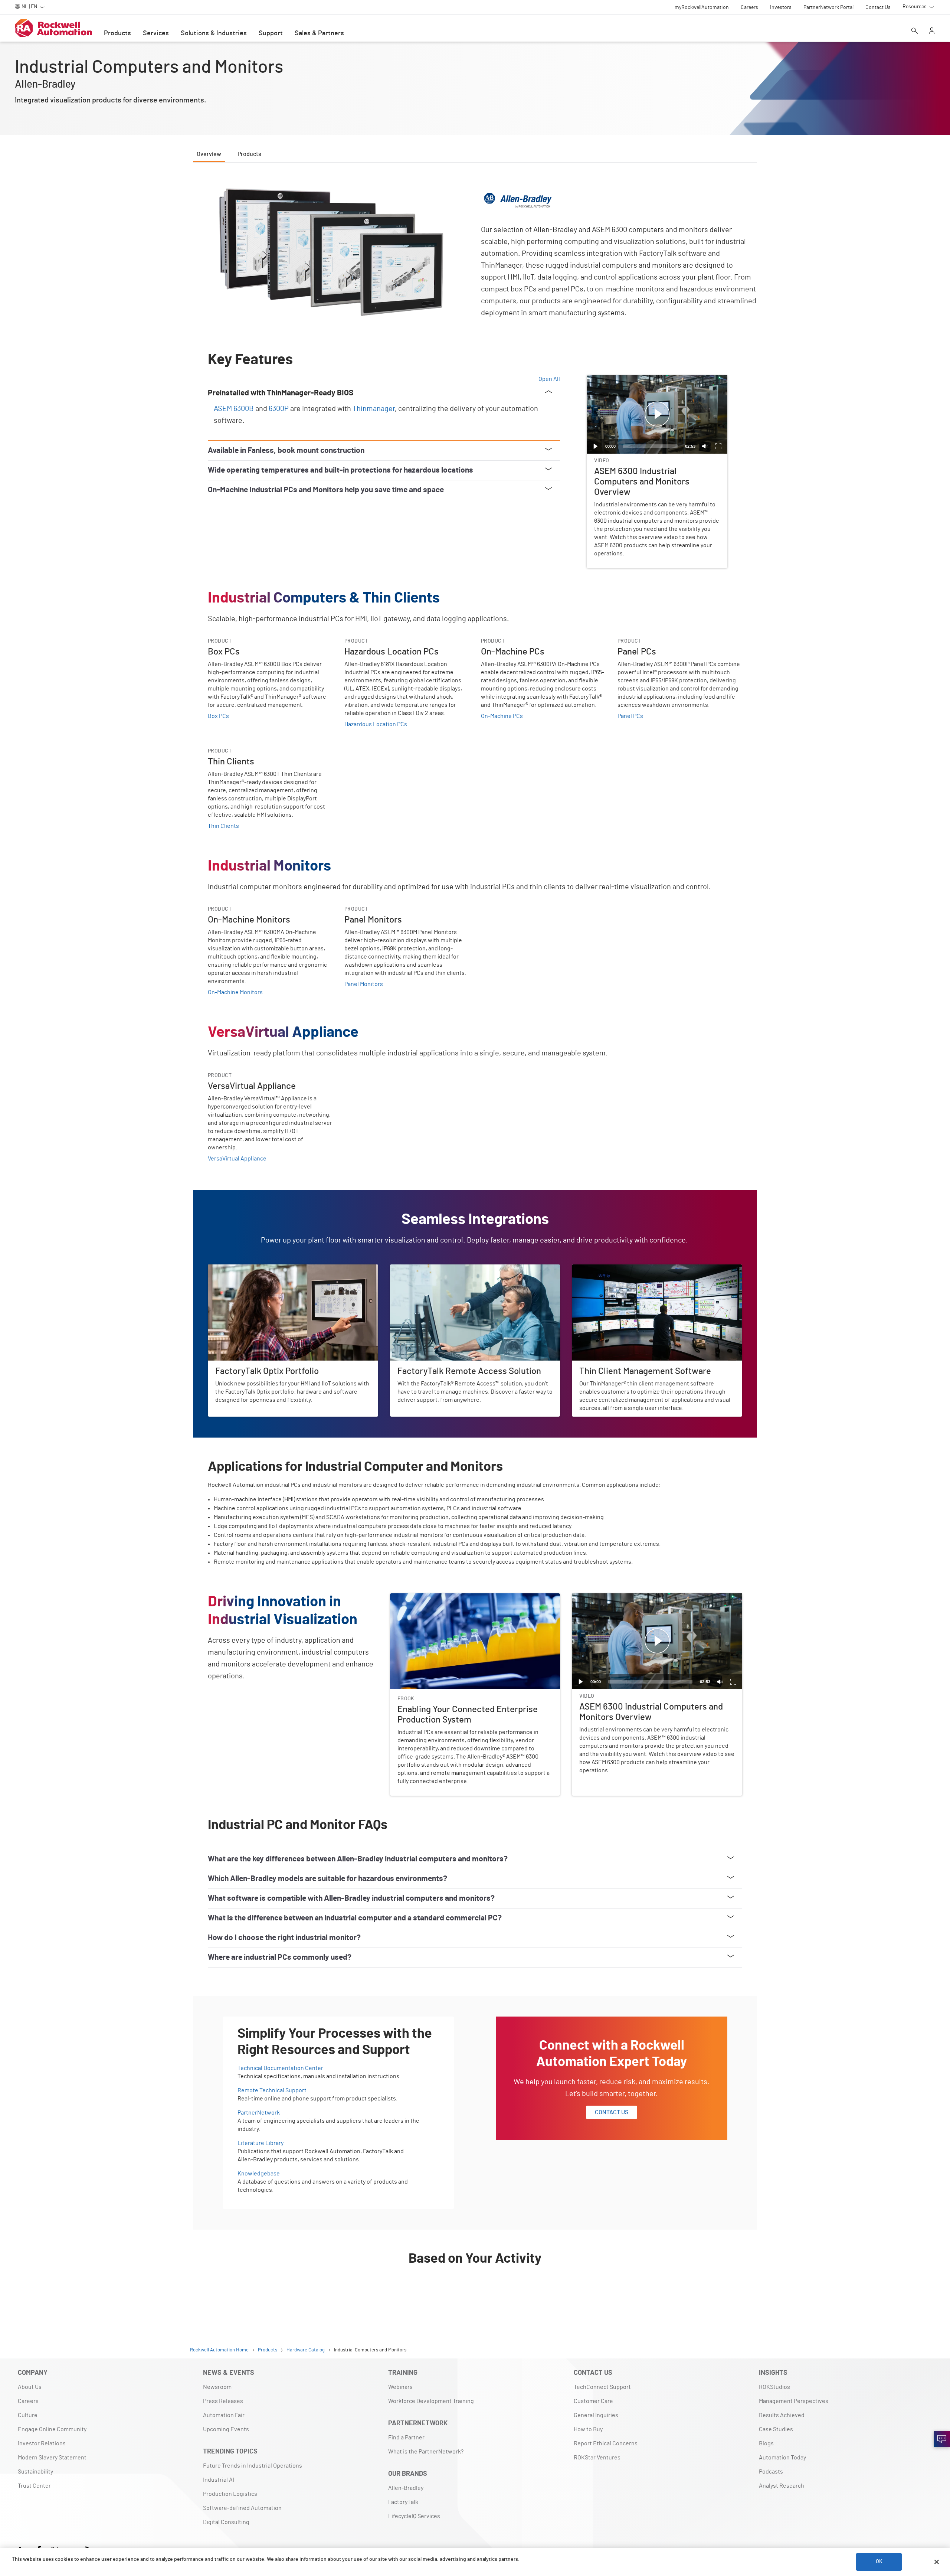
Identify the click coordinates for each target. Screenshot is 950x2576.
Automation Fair (224, 2415)
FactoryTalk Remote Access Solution (438, 1269)
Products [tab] (249, 154)
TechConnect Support (602, 2387)
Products (117, 33)
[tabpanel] (475, 1241)
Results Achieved (782, 2415)
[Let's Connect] (942, 2439)
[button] (657, 414)
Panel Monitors (364, 984)
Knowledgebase (259, 2174)
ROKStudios (774, 2387)
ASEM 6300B (234, 409)
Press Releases (223, 2401)
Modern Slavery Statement (52, 2458)
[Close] (937, 2562)
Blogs (766, 2443)
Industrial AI (219, 2480)
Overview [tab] (209, 154)
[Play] (596, 446)
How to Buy (588, 2429)
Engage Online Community (52, 2429)
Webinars (400, 2387)
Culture (28, 2415)
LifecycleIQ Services (414, 2516)
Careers (28, 2401)
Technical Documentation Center (280, 2068)
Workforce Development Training (431, 2401)
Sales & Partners (319, 33)
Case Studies (776, 2429)
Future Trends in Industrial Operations (253, 2466)
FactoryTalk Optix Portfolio (242, 1269)
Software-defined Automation (242, 2508)
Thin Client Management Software (616, 1269)
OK (879, 2562)
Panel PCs (630, 716)
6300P (279, 409)
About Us (30, 2387)
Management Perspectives (794, 2401)
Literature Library (261, 2143)
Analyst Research (782, 2486)
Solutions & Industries (214, 33)
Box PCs (218, 716)
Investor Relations (42, 2443)
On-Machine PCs (502, 716)
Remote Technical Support (272, 2090)
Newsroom (217, 2387)
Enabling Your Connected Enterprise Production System (463, 1598)
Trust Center (34, 2486)
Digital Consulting (226, 2522)
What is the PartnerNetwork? (426, 2452)
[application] (657, 414)
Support (271, 33)
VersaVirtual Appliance (237, 1159)
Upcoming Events (226, 2429)
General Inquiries (596, 2415)
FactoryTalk (403, 2502)
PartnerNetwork (259, 2113)
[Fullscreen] (718, 446)
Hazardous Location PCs (376, 724)
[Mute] (705, 446)
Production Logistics (230, 2494)
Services (156, 33)
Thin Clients (223, 826)
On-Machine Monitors (235, 992)
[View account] (932, 32)
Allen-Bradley (406, 2488)
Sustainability (35, 2472)
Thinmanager (374, 409)
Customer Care (593, 2401)
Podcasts (771, 2472)
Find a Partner (406, 2438)
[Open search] (915, 32)
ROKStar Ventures (597, 2458)
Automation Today (782, 2458)
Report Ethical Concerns (606, 2443)
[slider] (650, 446)
